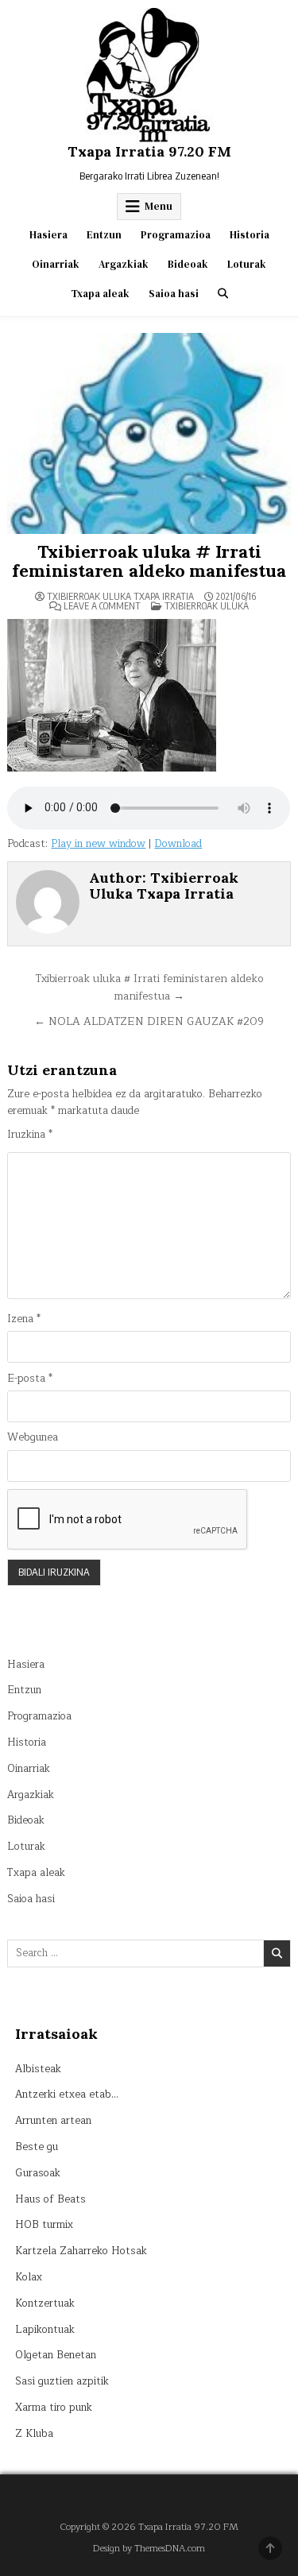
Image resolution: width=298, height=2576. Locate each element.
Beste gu (37, 2147)
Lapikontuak (45, 2330)
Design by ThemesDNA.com (149, 2549)
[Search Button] (223, 294)
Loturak (247, 264)
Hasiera (48, 235)
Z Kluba (34, 2434)
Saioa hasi (174, 294)
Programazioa (176, 235)
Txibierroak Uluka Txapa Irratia (120, 597)
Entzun (104, 235)
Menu (159, 206)
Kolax (29, 2277)
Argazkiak (124, 264)
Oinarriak (56, 264)
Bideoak (188, 264)
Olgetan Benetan (56, 2355)
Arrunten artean (53, 2121)
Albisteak (38, 2069)
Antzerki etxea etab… (67, 2094)
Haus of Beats (50, 2199)
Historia (250, 235)
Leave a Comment (102, 606)
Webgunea (33, 1438)
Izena (24, 1319)
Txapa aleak (100, 294)
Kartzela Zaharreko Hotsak (81, 2251)
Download (178, 844)
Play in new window (98, 844)
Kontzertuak (45, 2303)
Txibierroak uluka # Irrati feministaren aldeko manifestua (149, 561)
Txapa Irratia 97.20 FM (149, 151)
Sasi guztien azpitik (62, 2381)
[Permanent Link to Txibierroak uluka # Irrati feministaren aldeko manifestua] (149, 433)
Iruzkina (30, 1135)
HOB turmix (44, 2225)
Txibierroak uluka (207, 606)
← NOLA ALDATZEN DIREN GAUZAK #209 (149, 1021)
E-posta (30, 1379)
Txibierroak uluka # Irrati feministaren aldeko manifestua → (149, 987)
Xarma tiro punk (54, 2408)
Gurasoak (38, 2173)
